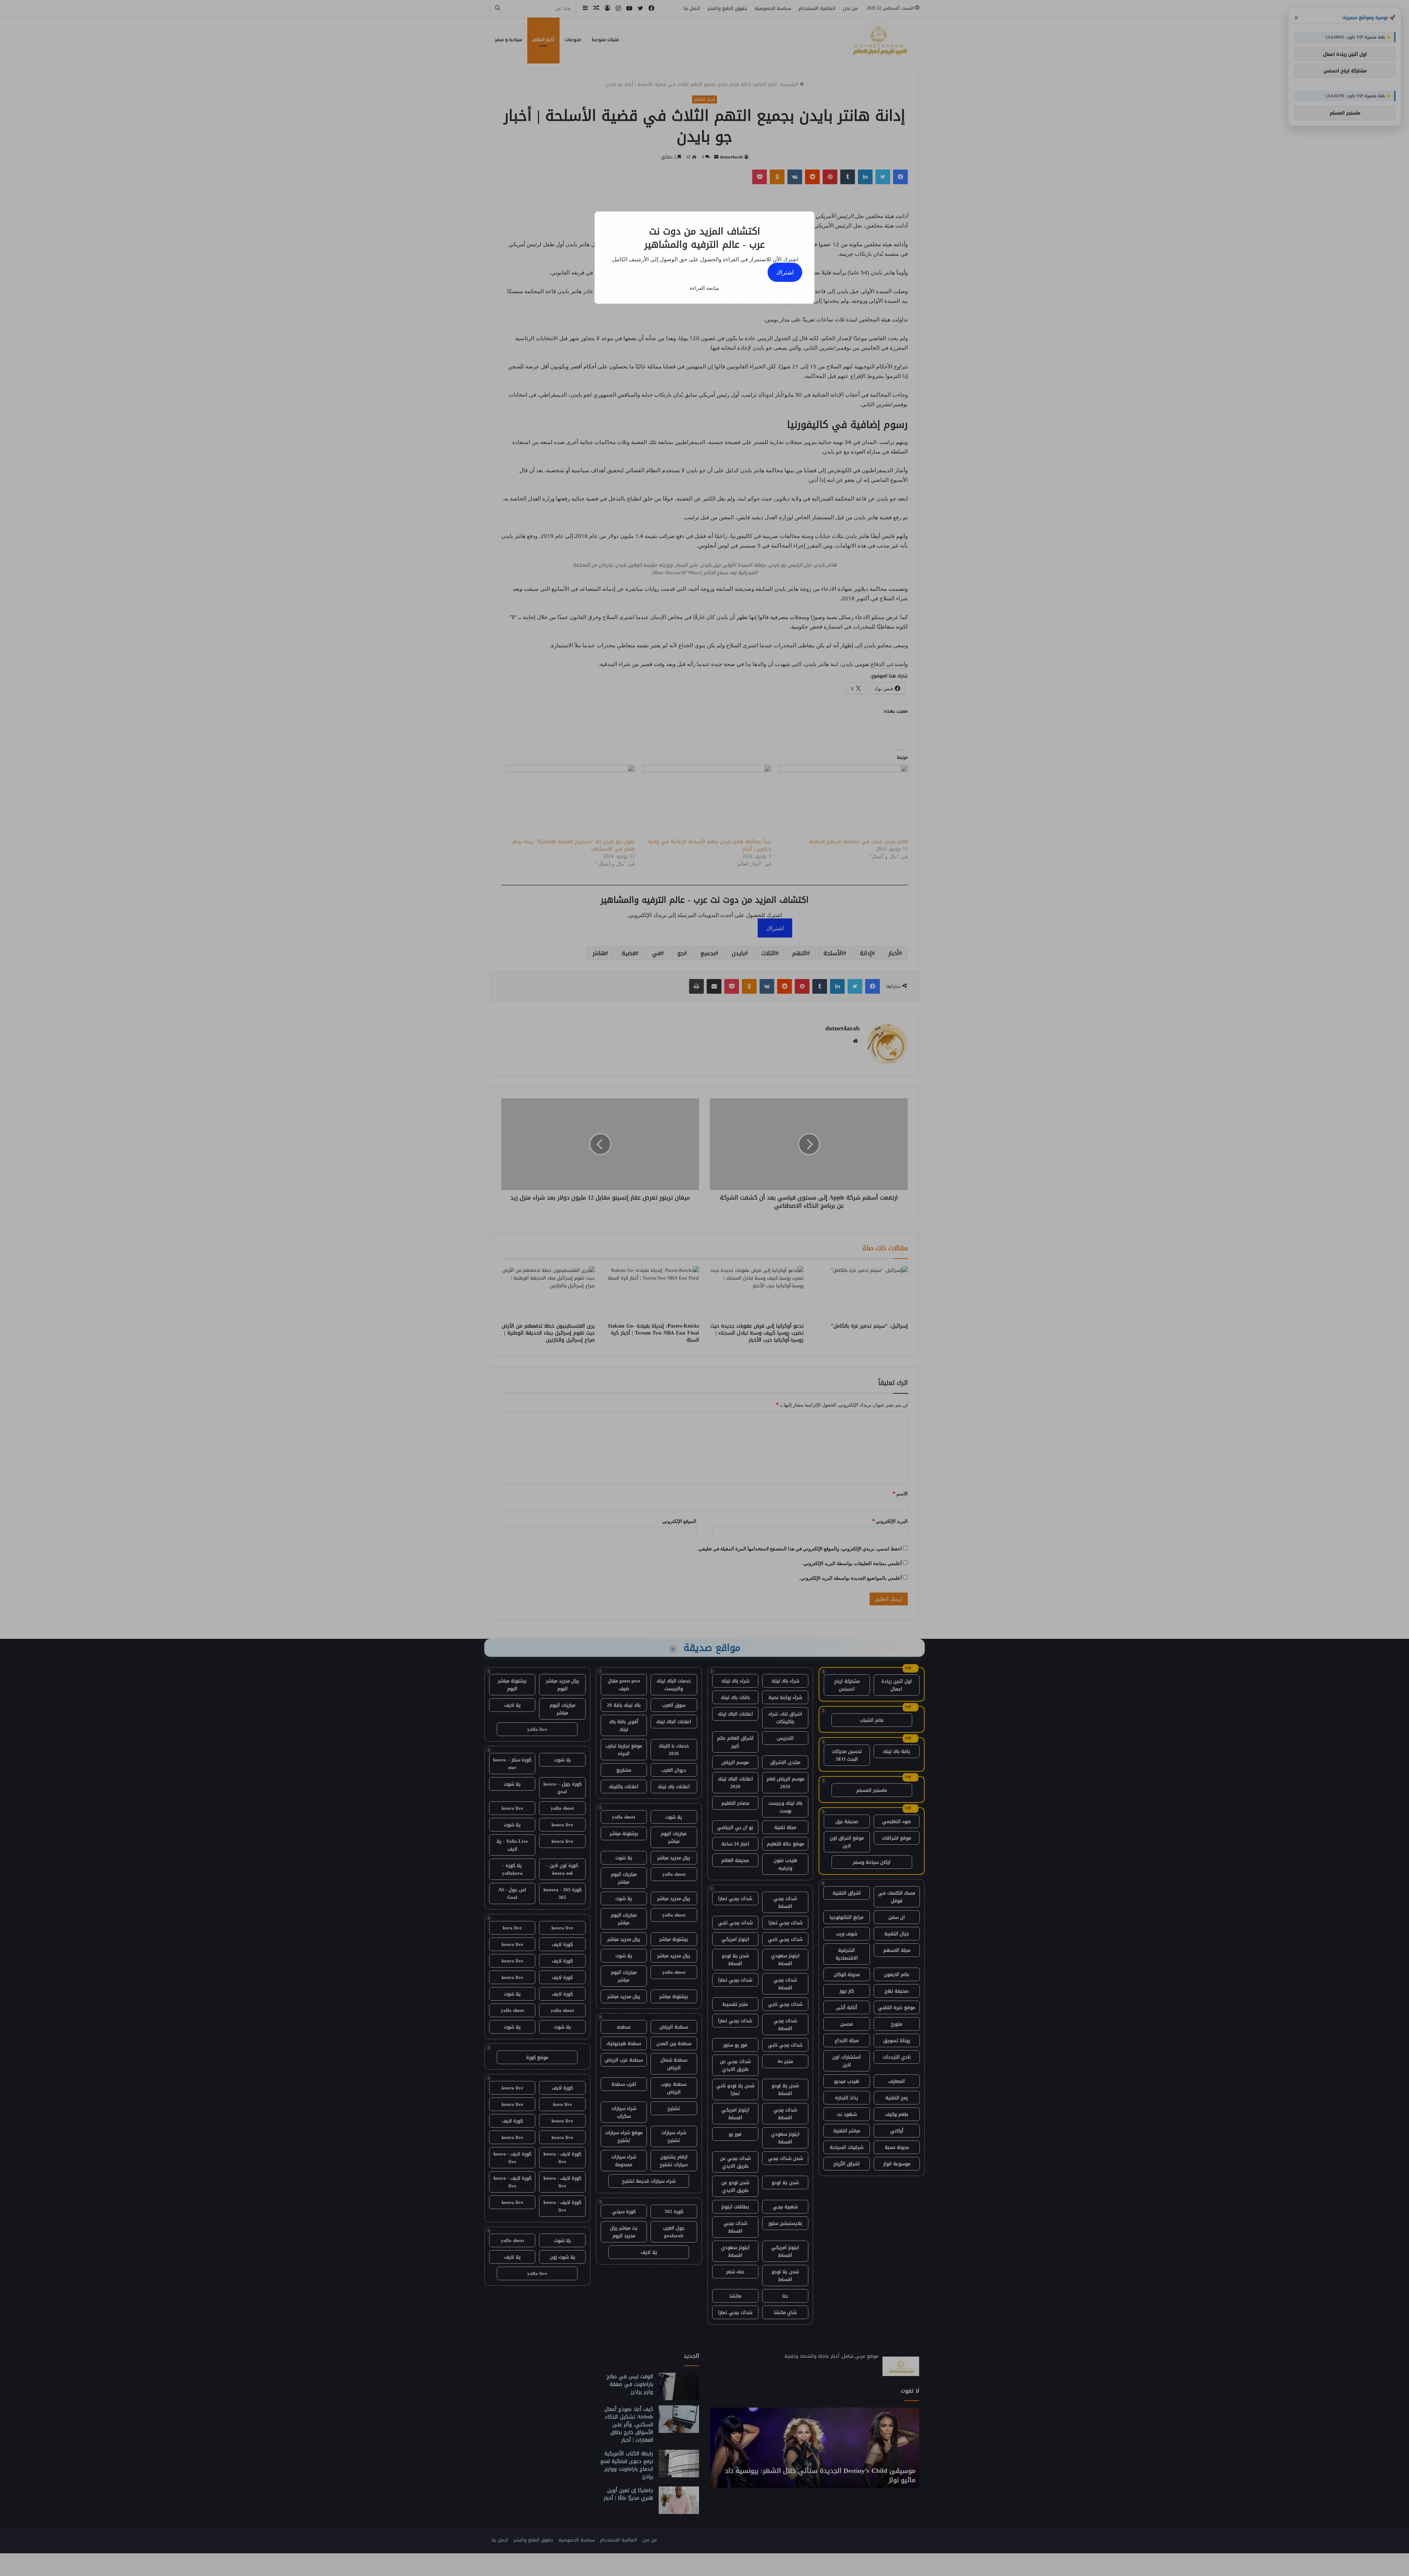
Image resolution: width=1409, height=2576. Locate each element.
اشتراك (785, 272)
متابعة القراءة (704, 288)
